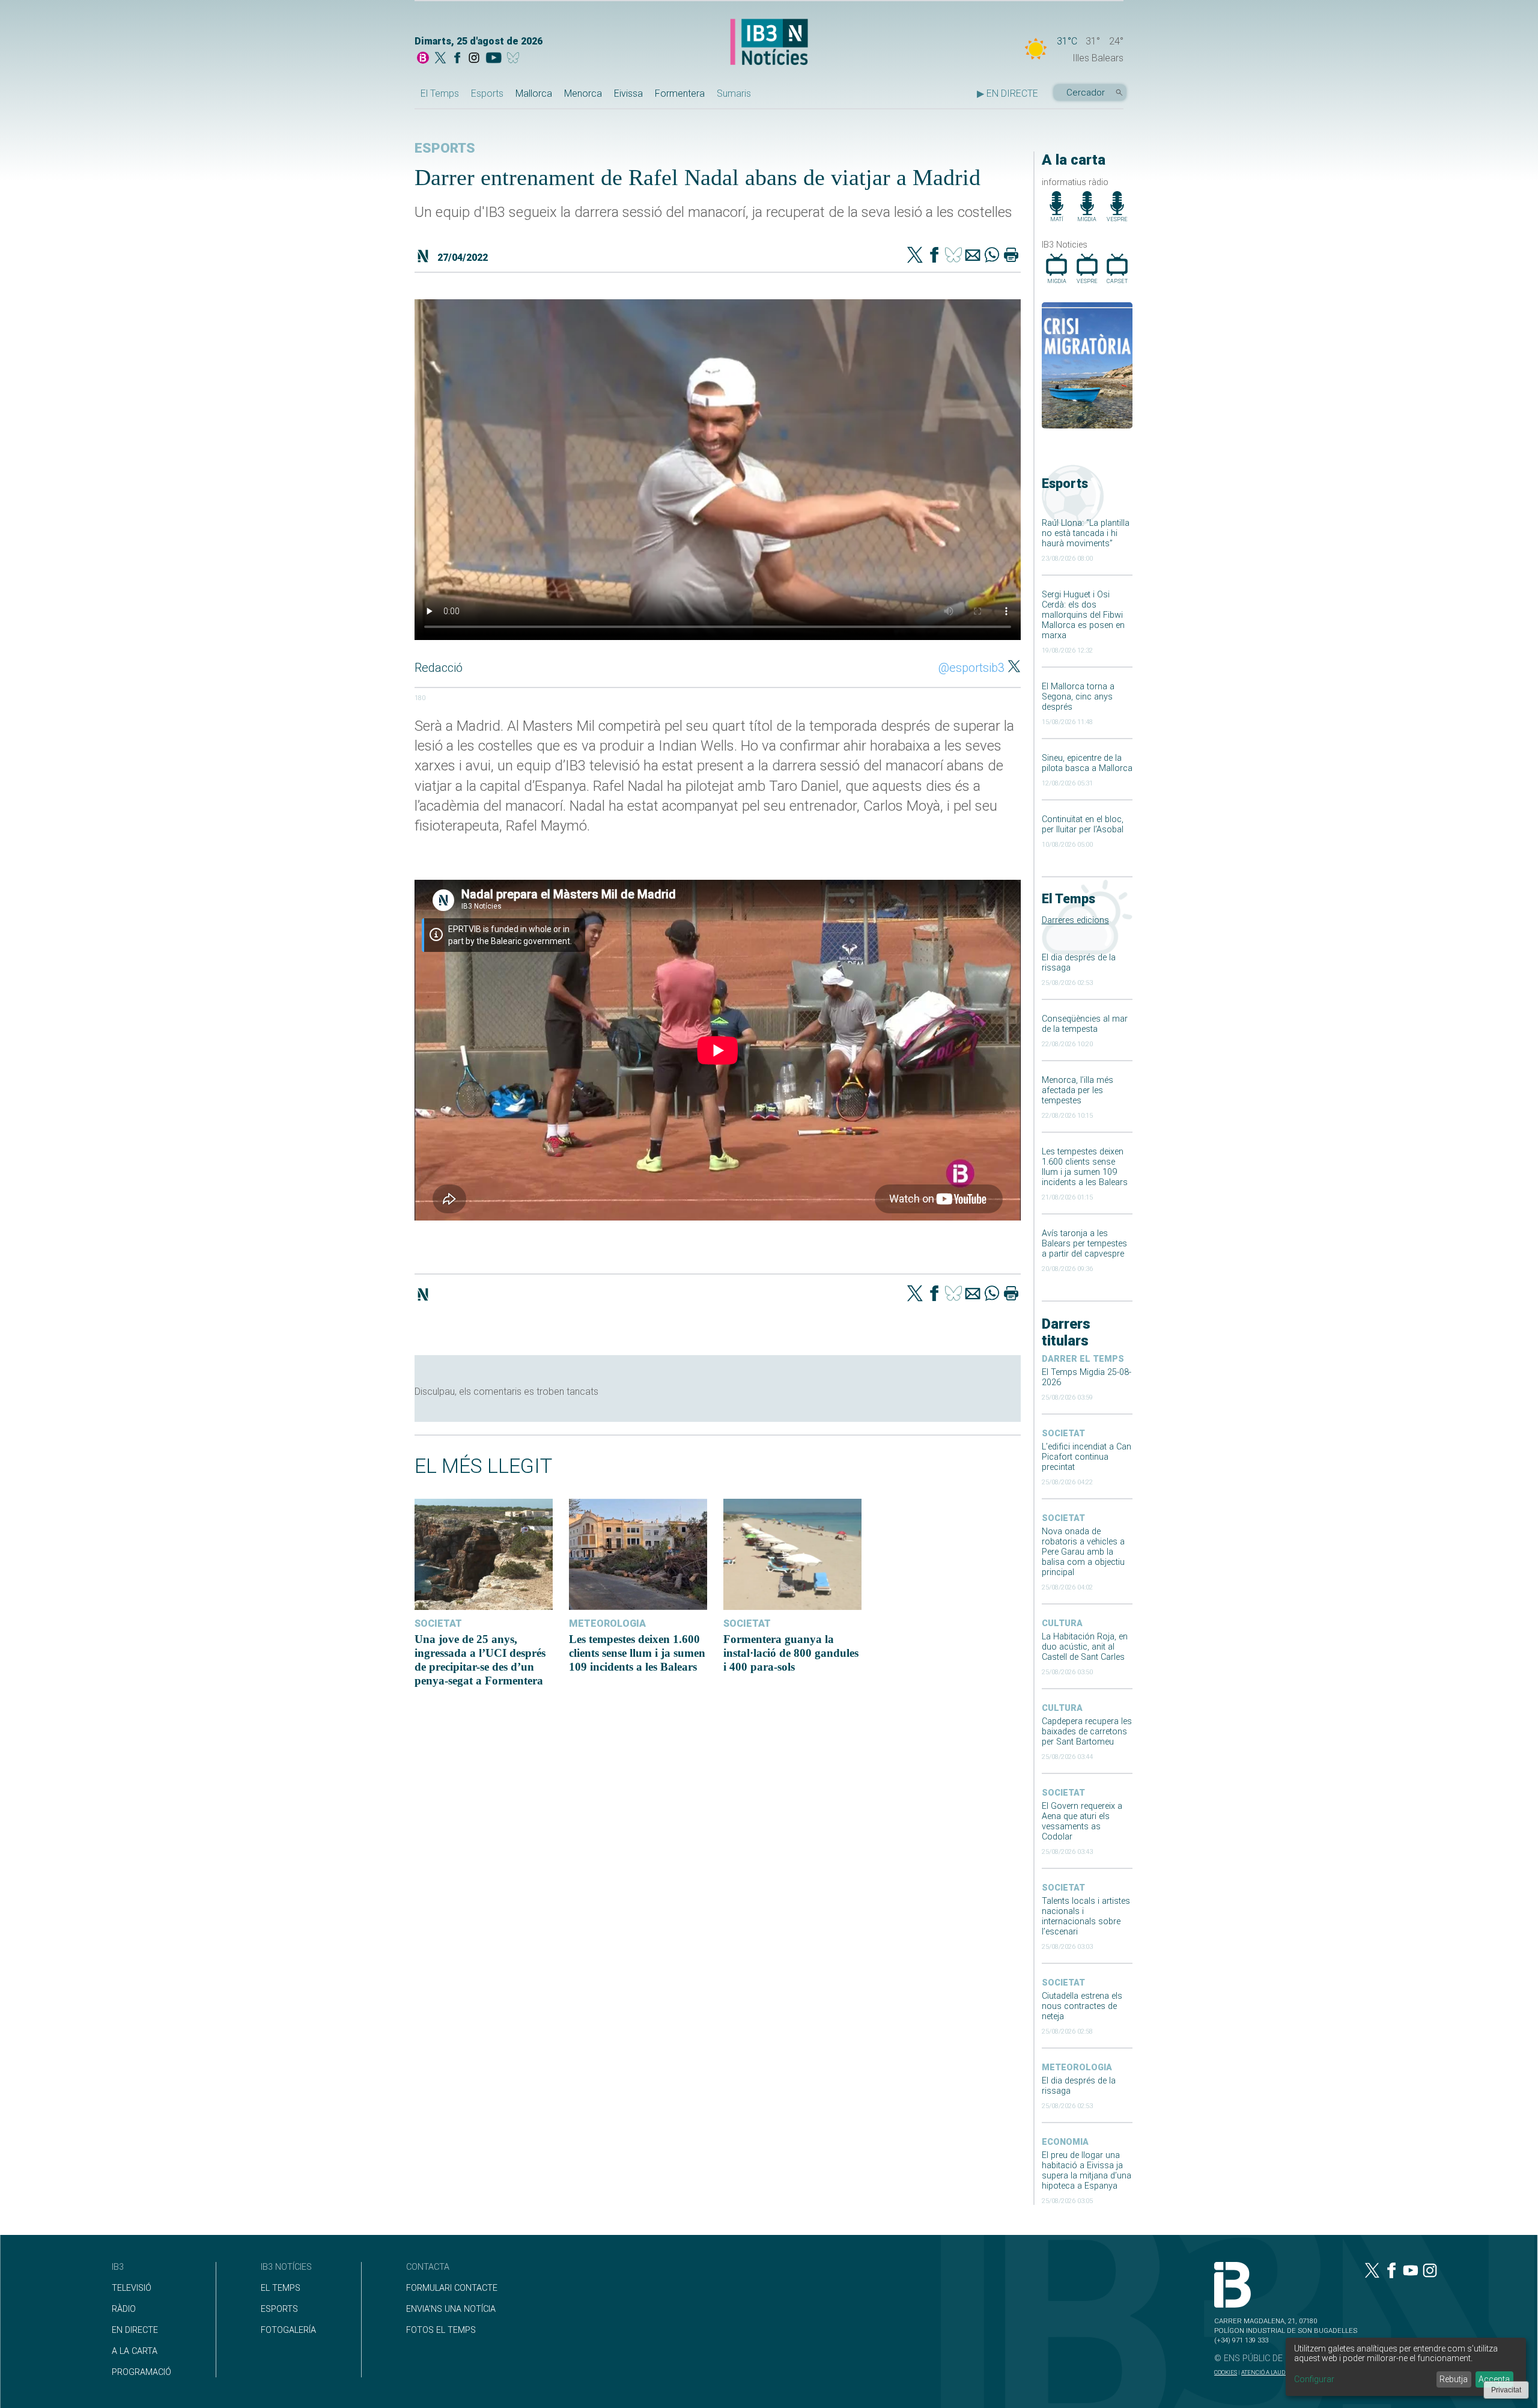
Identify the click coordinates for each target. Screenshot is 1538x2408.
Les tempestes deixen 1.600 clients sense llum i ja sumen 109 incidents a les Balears (1085, 1167)
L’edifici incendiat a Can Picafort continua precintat (1087, 1457)
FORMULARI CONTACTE (452, 2288)
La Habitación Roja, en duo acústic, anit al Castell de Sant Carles (1085, 1647)
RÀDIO (124, 2309)
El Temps (440, 93)
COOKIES (1226, 2372)
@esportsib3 (971, 668)
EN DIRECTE (135, 2330)
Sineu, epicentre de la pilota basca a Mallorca (1087, 763)
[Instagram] (474, 59)
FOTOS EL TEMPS (441, 2330)
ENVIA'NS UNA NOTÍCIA (451, 2309)
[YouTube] (494, 59)
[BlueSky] (515, 59)
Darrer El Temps (1083, 1359)
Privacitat (1506, 2390)
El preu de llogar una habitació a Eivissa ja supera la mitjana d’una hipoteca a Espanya (1087, 2171)
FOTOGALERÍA (288, 2330)
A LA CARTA (135, 2351)
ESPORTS (279, 2309)
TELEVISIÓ (132, 2288)
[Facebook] (457, 59)
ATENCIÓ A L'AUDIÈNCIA (1273, 2372)
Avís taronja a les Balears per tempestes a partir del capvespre (1084, 1244)
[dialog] (1406, 2367)
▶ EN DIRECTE (1008, 93)
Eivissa (628, 93)
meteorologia (1077, 2068)
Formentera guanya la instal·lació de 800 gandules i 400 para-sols (791, 1653)
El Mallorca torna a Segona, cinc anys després (1078, 697)
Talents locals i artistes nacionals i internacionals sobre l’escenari (1086, 1916)
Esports (487, 93)
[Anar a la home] (423, 59)
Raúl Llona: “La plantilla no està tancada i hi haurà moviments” (1086, 533)
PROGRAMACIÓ (141, 2372)
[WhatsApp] (992, 256)
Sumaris (734, 93)
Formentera (680, 93)
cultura (1062, 1623)
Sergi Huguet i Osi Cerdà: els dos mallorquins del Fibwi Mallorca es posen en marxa (1083, 615)
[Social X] (440, 59)
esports (445, 148)
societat (1063, 1434)
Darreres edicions (1075, 920)
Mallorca (534, 93)
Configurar (1314, 2379)
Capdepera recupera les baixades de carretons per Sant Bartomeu (1087, 1732)
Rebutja (1454, 2379)
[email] (973, 256)
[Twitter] (915, 256)
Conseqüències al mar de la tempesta (1085, 1024)
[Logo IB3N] (769, 43)
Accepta (1494, 2379)
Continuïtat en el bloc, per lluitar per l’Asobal (1083, 825)
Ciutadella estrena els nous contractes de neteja (1082, 2006)
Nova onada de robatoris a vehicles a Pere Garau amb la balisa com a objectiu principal (1083, 1552)
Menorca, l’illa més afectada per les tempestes (1078, 1090)
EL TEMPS (281, 2288)
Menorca (583, 93)
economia (1065, 2142)
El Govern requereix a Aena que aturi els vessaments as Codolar (1082, 1821)
